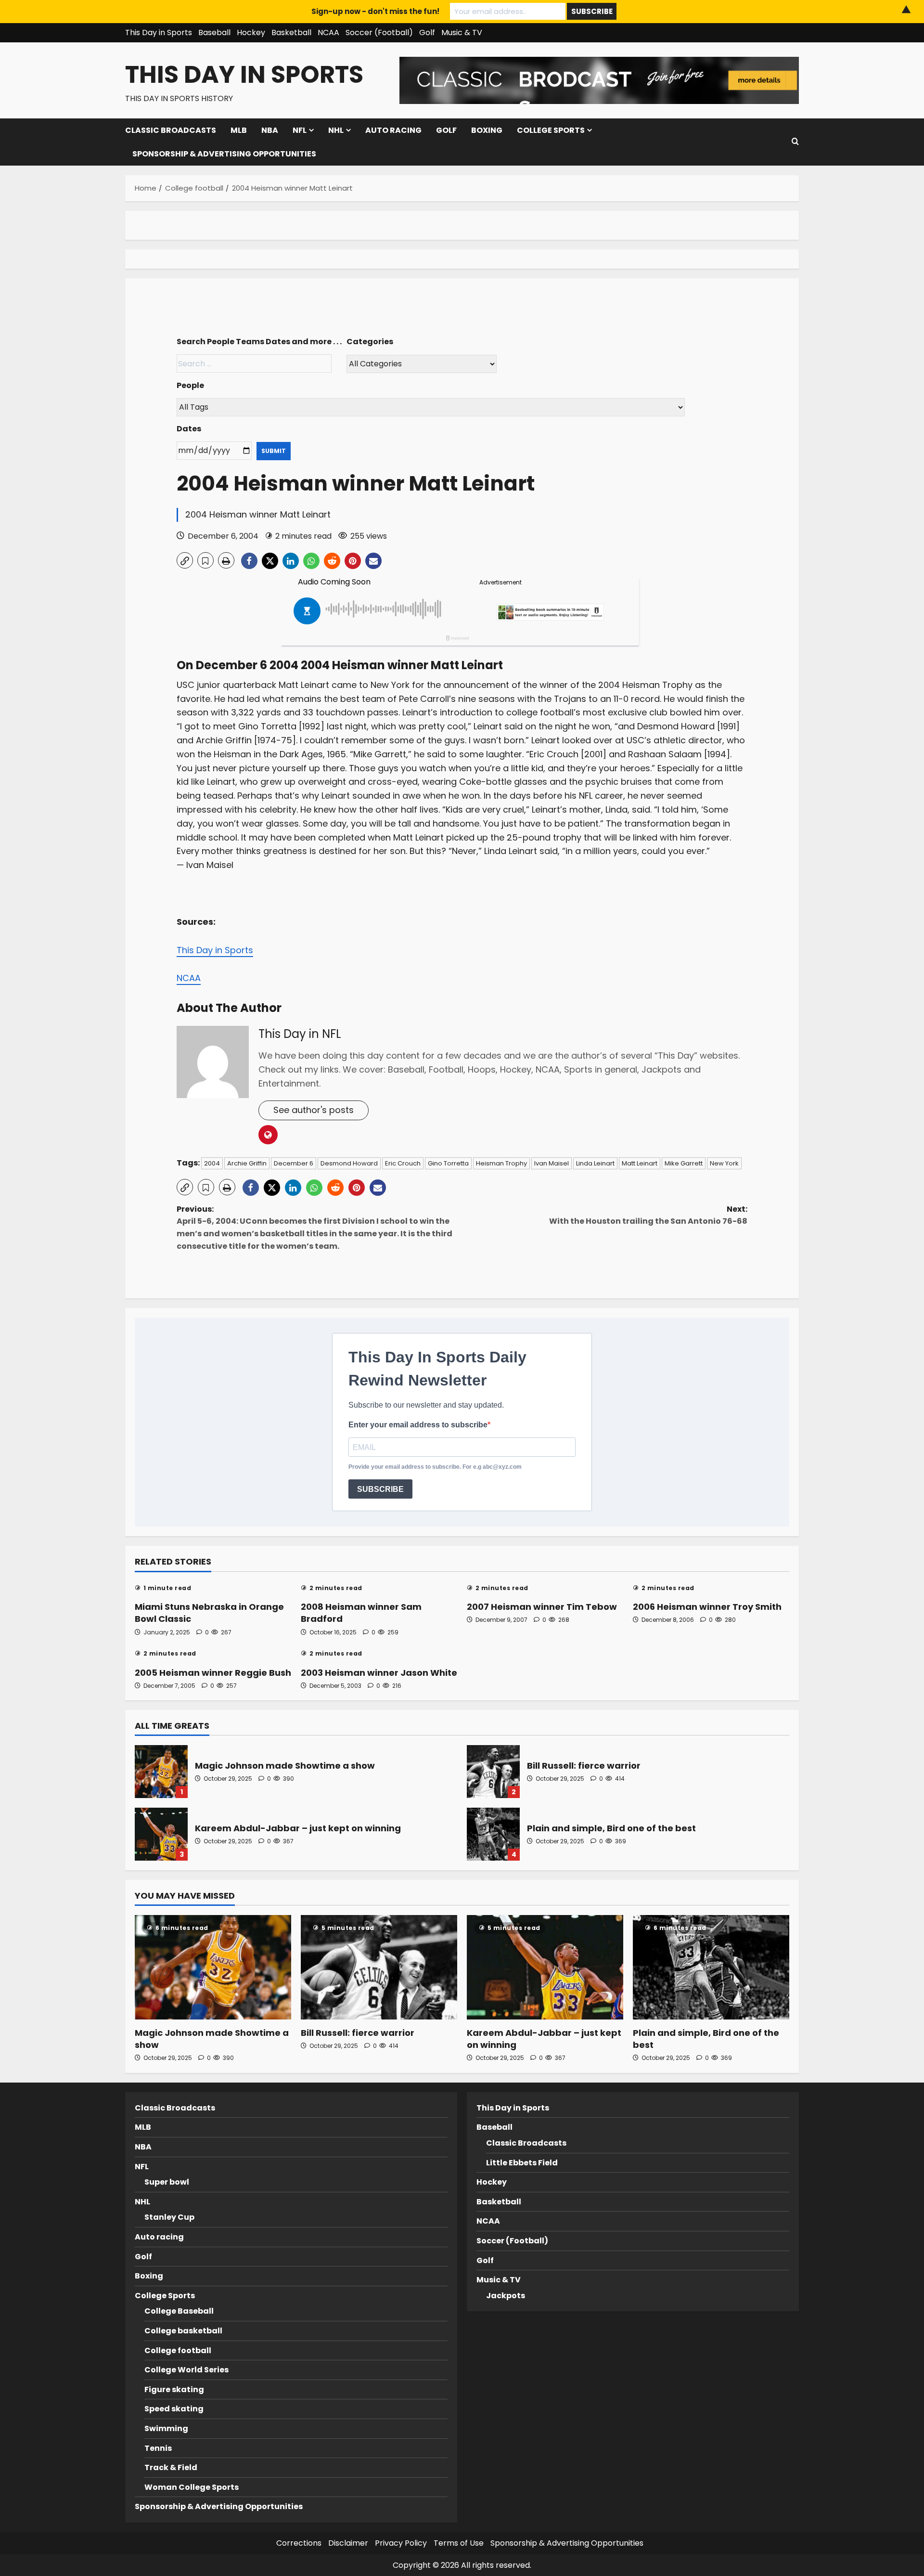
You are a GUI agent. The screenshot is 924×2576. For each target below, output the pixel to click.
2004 (212, 1163)
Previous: (314, 1228)
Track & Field (171, 2467)
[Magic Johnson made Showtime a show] (213, 1967)
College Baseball (179, 2311)
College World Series (186, 2370)
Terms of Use (459, 2543)
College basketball (183, 2331)
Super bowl (167, 2182)
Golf (427, 32)
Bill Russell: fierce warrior (493, 1772)
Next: (648, 1215)
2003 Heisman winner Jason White (379, 1673)
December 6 (294, 1163)
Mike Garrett (684, 1163)
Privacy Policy (401, 2543)
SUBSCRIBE (380, 1489)
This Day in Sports (159, 32)
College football (178, 2350)
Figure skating (174, 2389)
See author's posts (314, 1110)
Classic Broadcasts (171, 130)
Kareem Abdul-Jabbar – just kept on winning (161, 1834)
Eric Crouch (403, 1163)
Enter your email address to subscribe (418, 1425)
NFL (300, 130)
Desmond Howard (349, 1163)
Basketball (291, 32)
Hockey (251, 32)
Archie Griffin (247, 1163)
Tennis (158, 2448)
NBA (270, 130)
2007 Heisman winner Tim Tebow (542, 1607)
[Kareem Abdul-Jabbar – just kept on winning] (545, 1967)
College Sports (551, 130)
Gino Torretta (448, 1163)
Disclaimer (348, 2543)
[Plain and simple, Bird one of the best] (711, 1967)
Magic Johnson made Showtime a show (161, 1772)
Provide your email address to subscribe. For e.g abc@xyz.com (435, 1467)
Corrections (299, 2543)
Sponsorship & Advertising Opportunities (224, 154)
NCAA (328, 32)
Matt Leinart (640, 1163)
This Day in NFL (300, 1034)
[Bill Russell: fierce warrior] (379, 1967)
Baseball (214, 32)
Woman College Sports (192, 2487)
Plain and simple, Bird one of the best (493, 1834)
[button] (185, 560)
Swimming (166, 2428)
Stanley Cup (169, 2217)
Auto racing (393, 130)
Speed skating (174, 2409)
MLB (239, 130)
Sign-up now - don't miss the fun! (375, 11)
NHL (336, 130)
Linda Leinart (595, 1163)
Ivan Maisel (552, 1163)
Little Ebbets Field (522, 2163)
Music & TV (462, 32)
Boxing (487, 130)
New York (724, 1163)
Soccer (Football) (379, 32)
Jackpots (506, 2296)
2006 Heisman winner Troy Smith (707, 1607)
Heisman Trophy (501, 1163)
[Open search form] (795, 142)
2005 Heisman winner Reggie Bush (213, 1673)
